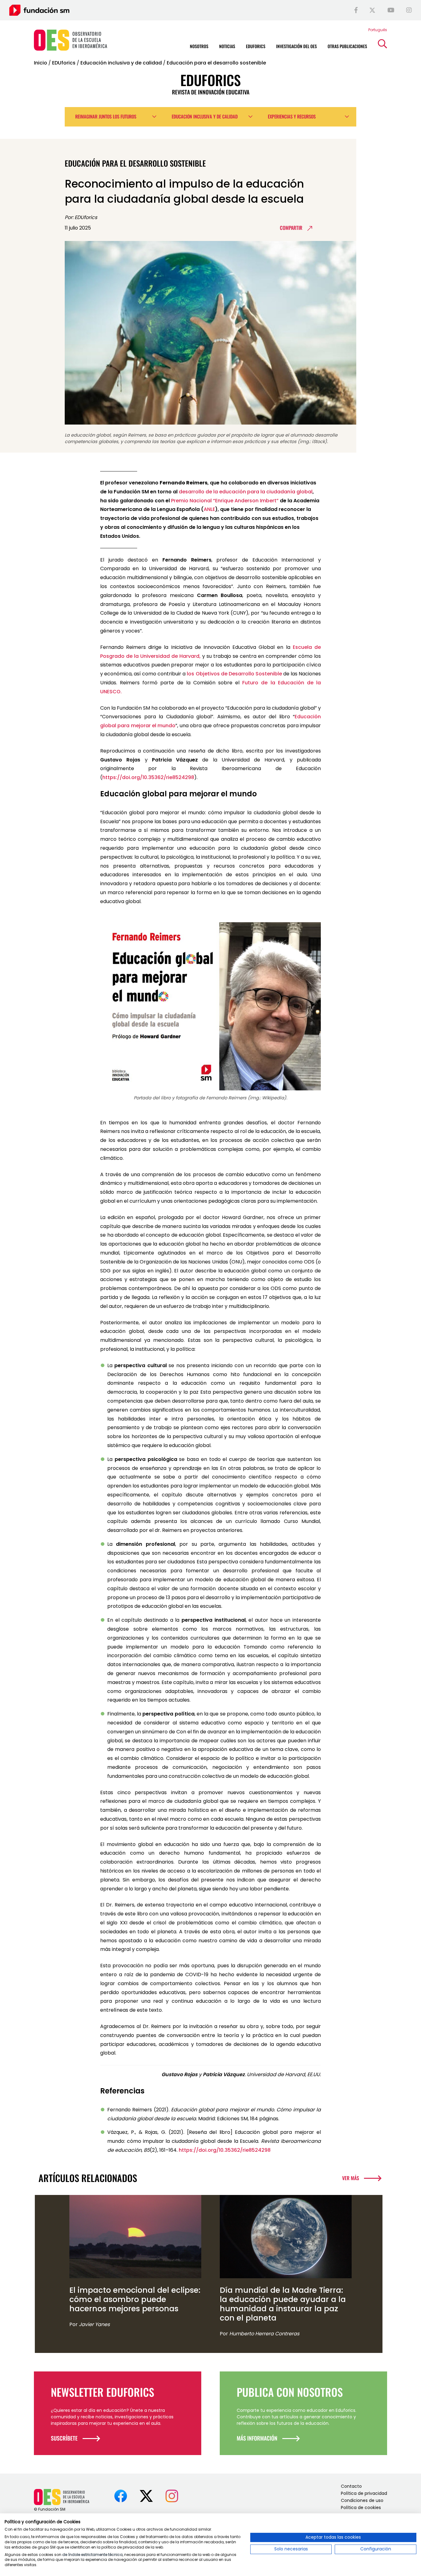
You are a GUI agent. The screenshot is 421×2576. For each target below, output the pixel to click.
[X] (372, 10)
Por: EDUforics (81, 217)
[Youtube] (391, 10)
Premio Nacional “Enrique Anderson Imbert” (225, 501)
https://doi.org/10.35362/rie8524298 (148, 777)
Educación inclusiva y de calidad (121, 63)
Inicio (41, 63)
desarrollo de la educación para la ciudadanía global (246, 492)
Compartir (291, 228)
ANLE (209, 509)
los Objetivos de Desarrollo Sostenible (234, 674)
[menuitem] (378, 30)
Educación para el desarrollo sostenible (216, 63)
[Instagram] (409, 10)
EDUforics (64, 63)
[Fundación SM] (39, 10)
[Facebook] (356, 10)
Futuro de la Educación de (279, 683)
